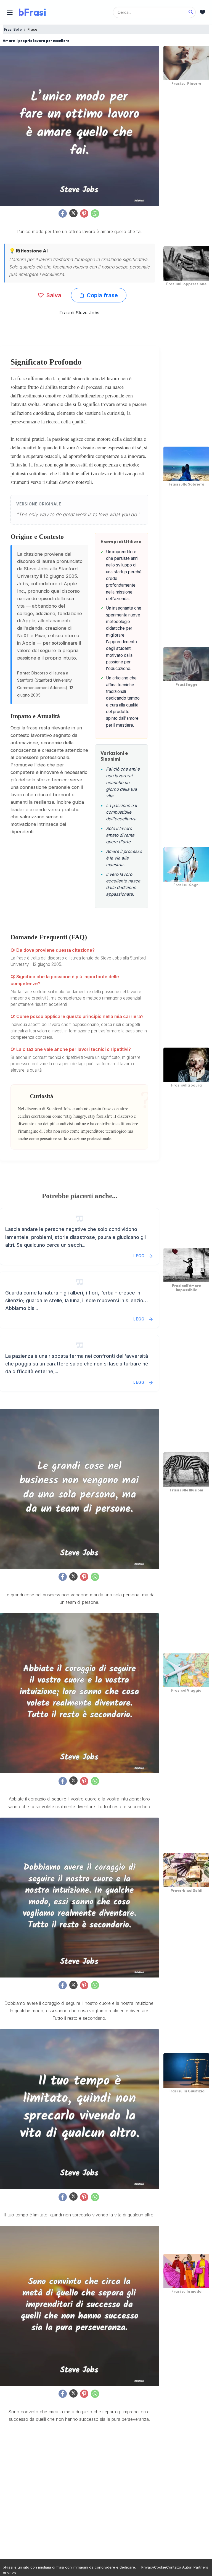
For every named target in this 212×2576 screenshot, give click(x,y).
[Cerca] (191, 12)
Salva (53, 295)
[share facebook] (63, 213)
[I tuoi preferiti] (202, 12)
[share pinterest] (84, 213)
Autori (187, 2567)
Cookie (160, 2567)
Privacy (148, 2567)
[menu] (10, 12)
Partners (201, 2567)
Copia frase (102, 295)
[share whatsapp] (95, 213)
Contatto (174, 2567)
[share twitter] (73, 213)
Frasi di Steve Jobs (79, 313)
